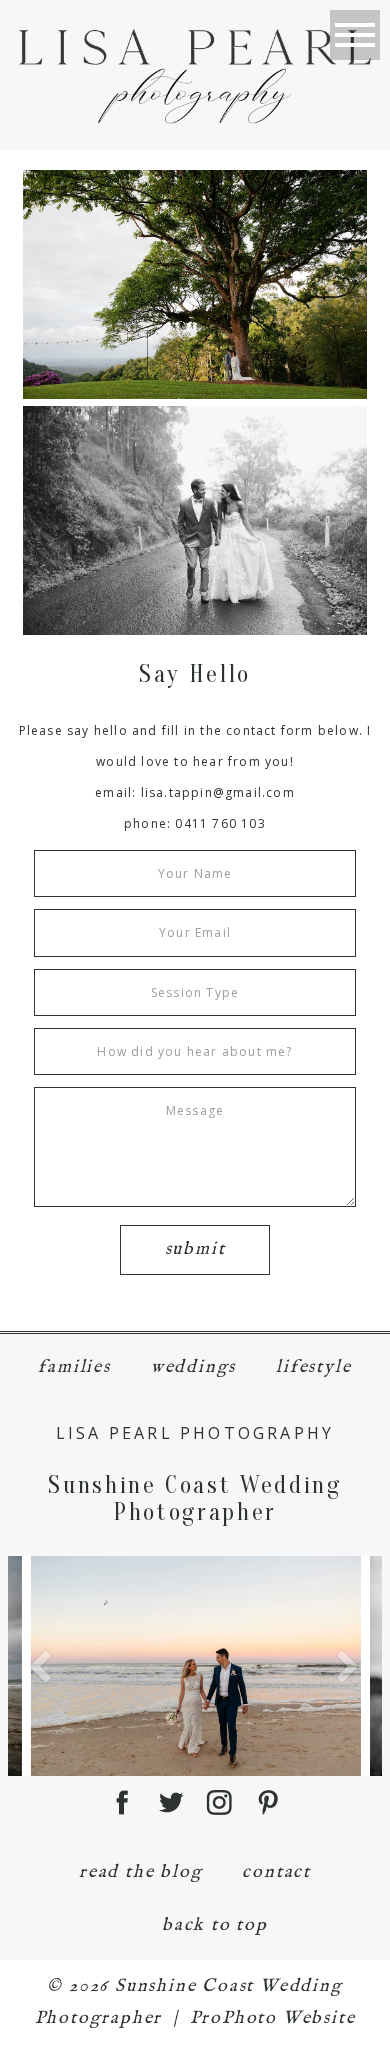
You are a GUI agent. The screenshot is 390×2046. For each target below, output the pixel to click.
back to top (215, 1925)
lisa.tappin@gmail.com (218, 792)
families (74, 1367)
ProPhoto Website (273, 2018)
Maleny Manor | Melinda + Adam (193, 285)
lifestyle (313, 1367)
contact (276, 1872)
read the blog (140, 1872)
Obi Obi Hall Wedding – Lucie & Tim (193, 521)
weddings (193, 1367)
